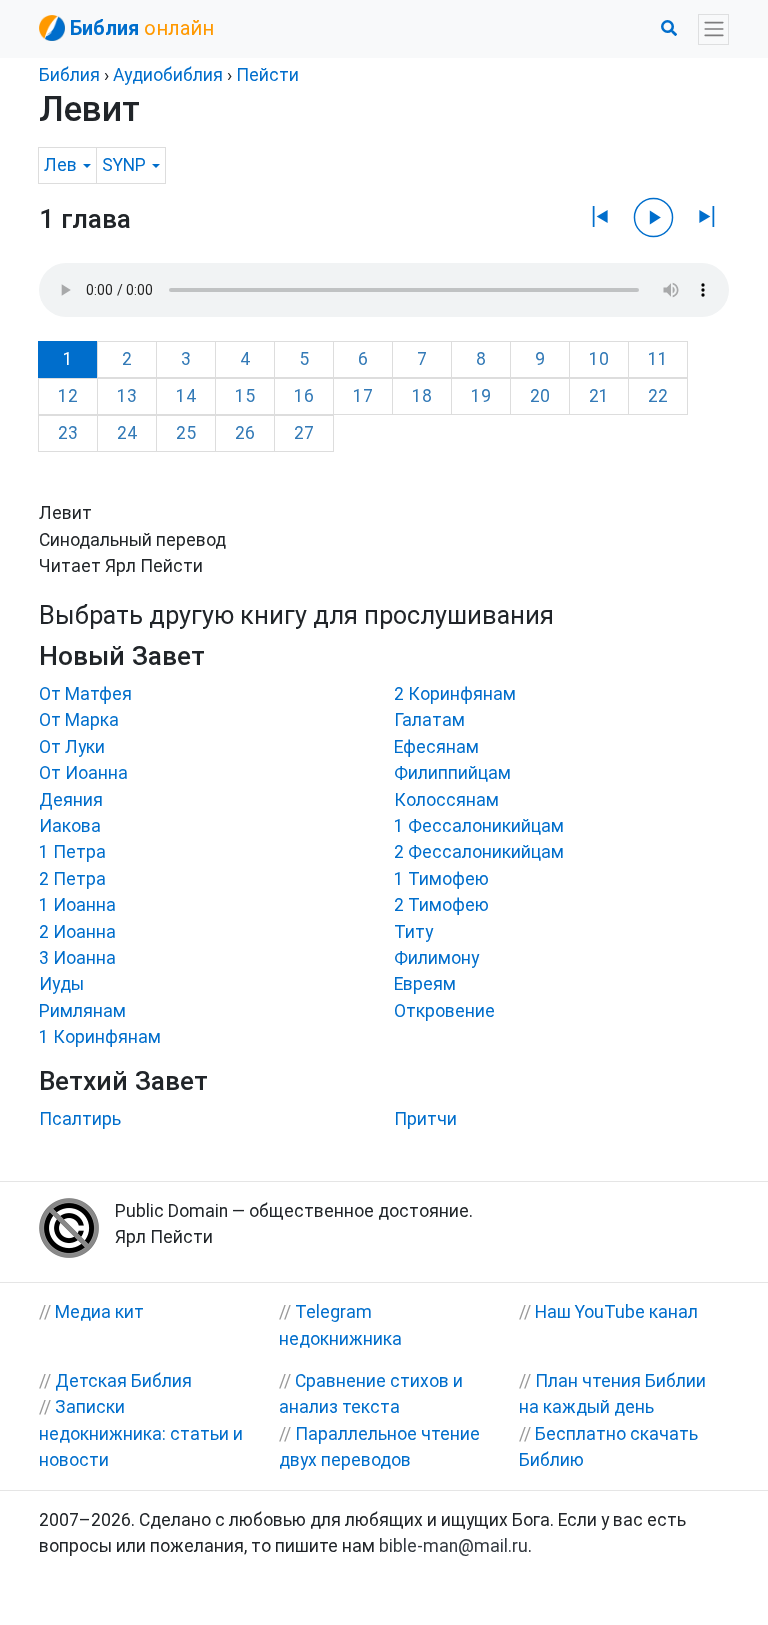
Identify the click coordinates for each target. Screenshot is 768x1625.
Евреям (425, 984)
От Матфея (85, 694)
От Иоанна (83, 773)
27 (304, 433)
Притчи (425, 1119)
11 (658, 359)
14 (186, 396)
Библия (69, 75)
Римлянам (82, 1011)
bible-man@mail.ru (453, 1546)
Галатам (429, 720)
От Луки (72, 747)
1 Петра (72, 852)
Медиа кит (99, 1312)
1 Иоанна (77, 905)
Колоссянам (446, 800)
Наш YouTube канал (616, 1312)
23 (68, 433)
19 (481, 396)
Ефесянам (436, 747)
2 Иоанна (77, 932)
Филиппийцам (452, 773)
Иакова (70, 826)
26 (245, 433)
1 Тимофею (441, 879)
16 (304, 396)
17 (363, 396)
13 (127, 396)
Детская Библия (123, 1381)
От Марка (79, 720)
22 (658, 396)
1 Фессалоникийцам (479, 826)
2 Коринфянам (455, 694)
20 (540, 396)
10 (599, 359)
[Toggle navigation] (713, 29)
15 (245, 396)
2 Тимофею (441, 905)
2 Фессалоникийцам (479, 852)
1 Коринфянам (100, 1037)
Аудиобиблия (168, 75)
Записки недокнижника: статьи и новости (141, 1433)
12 (68, 396)
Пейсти (267, 75)
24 (127, 433)
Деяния (71, 800)
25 (186, 433)
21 (599, 396)
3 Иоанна (77, 958)
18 (422, 396)
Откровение (444, 1011)
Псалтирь (80, 1119)
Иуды (61, 984)
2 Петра (72, 879)
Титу (413, 932)
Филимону (436, 958)
